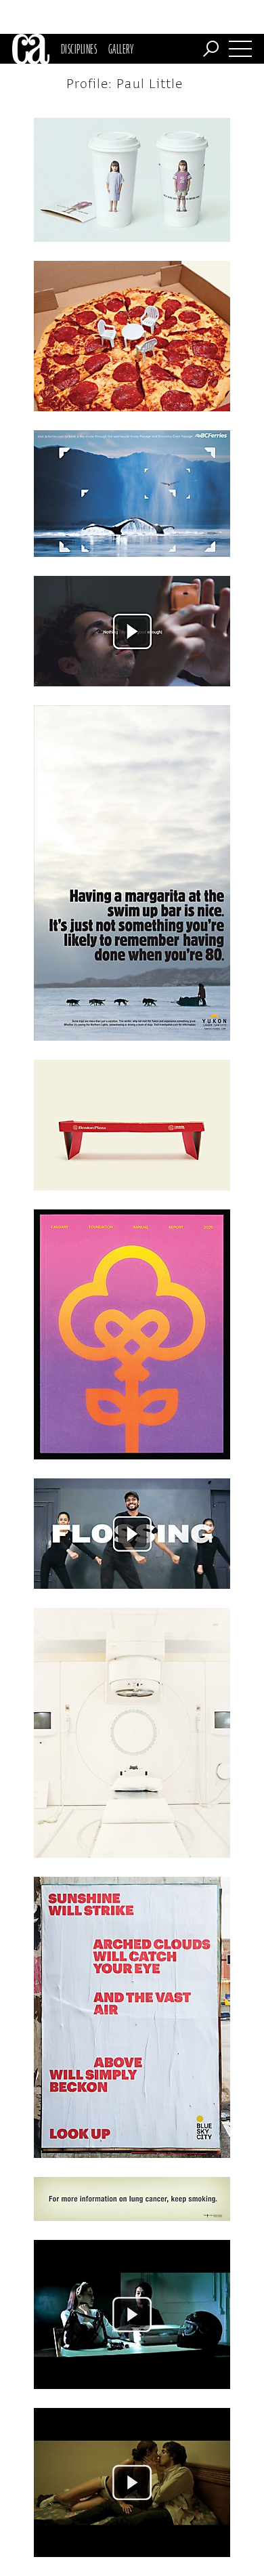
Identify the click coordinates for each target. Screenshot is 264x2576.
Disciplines (79, 49)
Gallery (121, 49)
